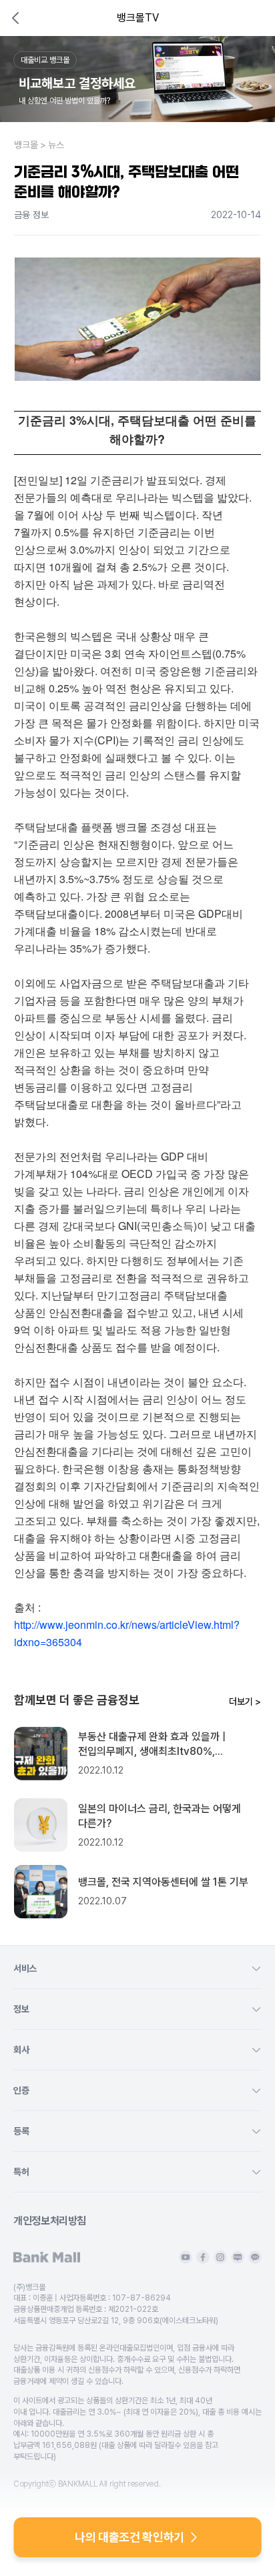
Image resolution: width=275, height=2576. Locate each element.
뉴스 (56, 145)
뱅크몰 (26, 145)
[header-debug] (247, 18)
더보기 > (245, 1702)
